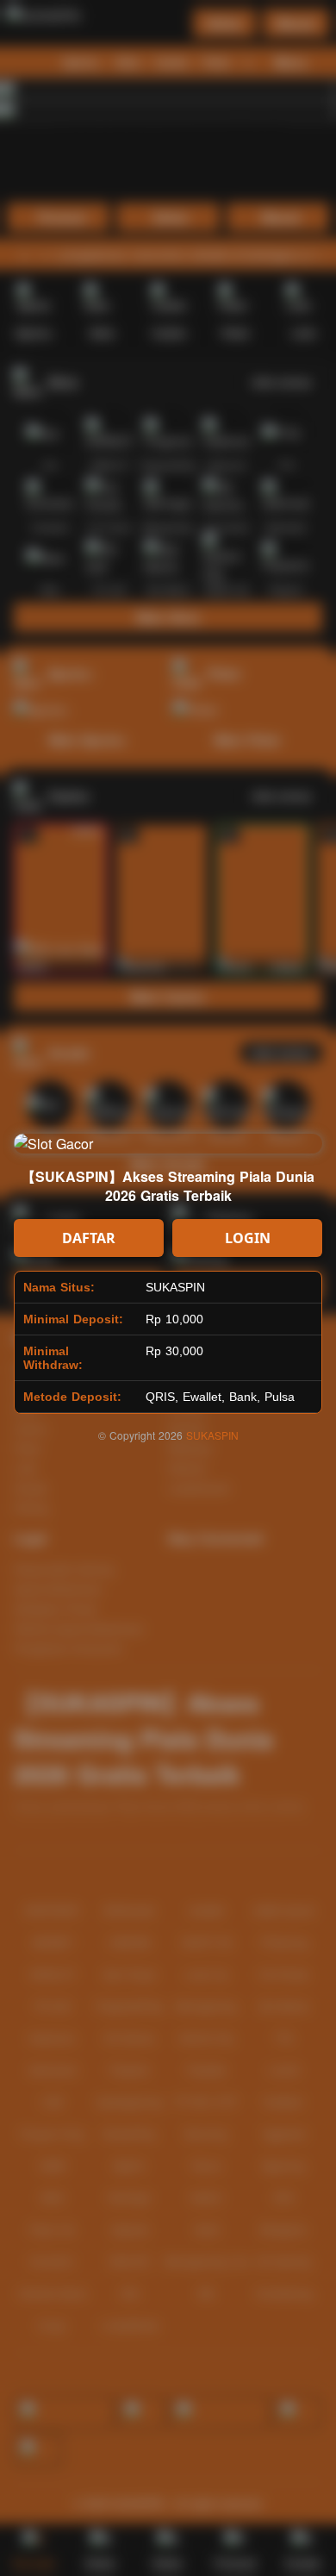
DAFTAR (89, 1238)
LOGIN (248, 1238)
